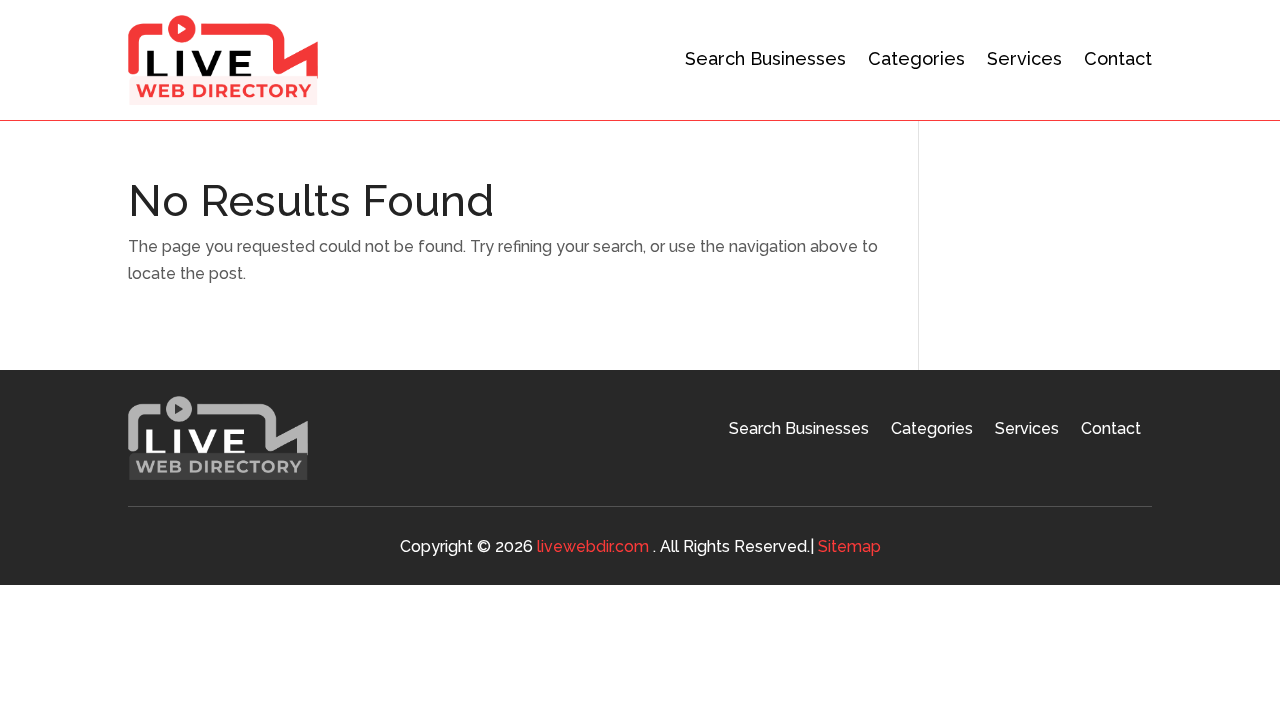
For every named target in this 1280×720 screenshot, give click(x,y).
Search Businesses (765, 58)
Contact (1118, 58)
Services (1024, 58)
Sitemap (849, 546)
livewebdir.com (593, 546)
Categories (916, 58)
